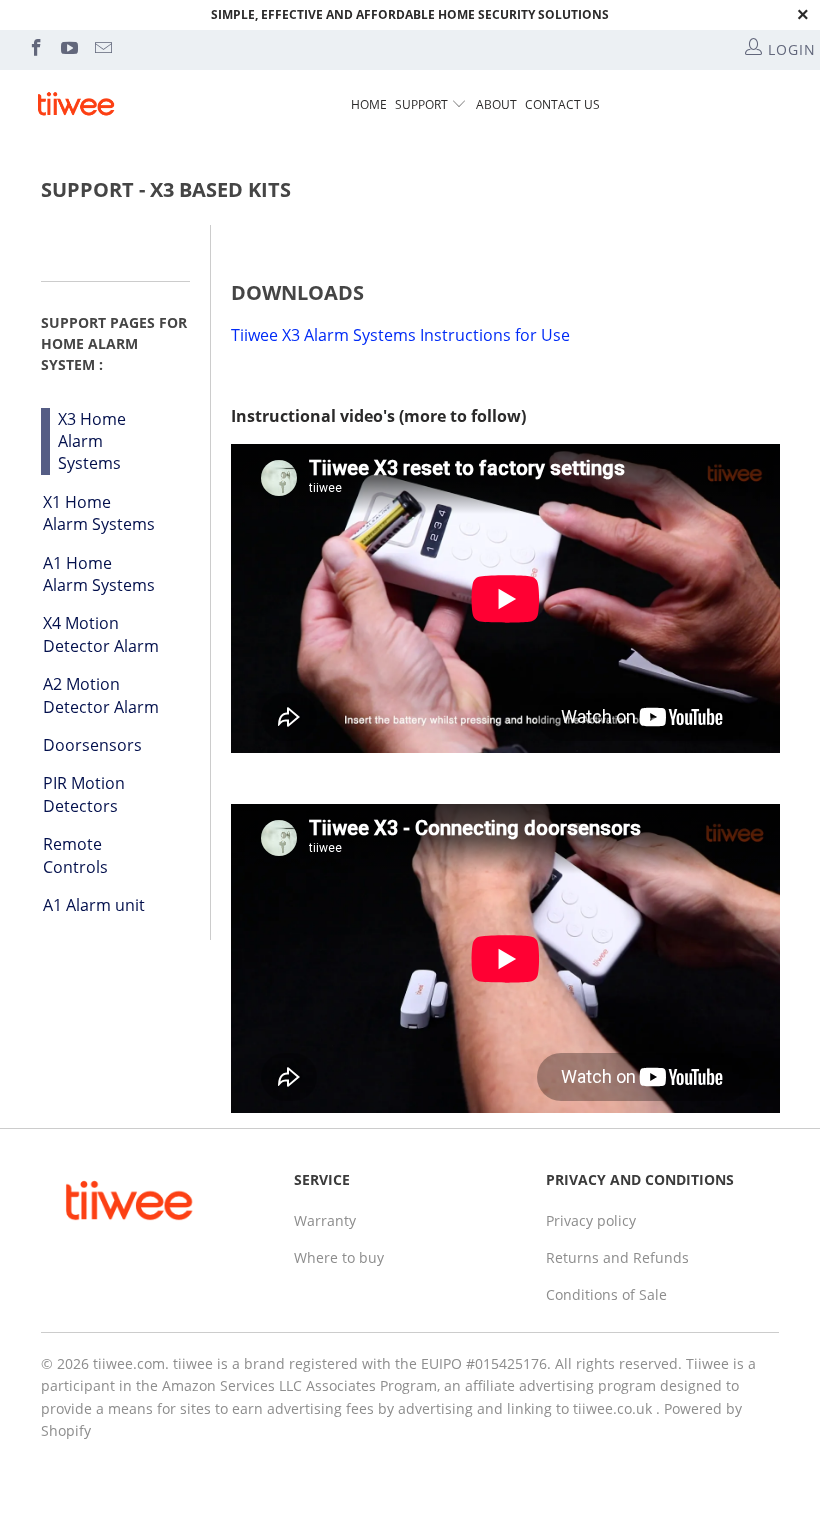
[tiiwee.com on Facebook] (35, 49)
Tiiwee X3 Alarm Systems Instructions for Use (400, 335)
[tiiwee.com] (75, 104)
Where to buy (339, 1257)
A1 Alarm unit (94, 905)
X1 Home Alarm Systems (99, 513)
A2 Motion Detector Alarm (101, 695)
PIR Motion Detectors (84, 794)
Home (369, 104)
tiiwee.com (129, 1363)
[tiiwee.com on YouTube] (69, 49)
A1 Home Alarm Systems (99, 574)
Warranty (325, 1220)
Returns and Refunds (617, 1257)
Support (421, 104)
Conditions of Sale (606, 1294)
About (496, 104)
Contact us (562, 104)
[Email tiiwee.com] (102, 49)
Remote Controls (75, 855)
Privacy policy (591, 1220)
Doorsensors (92, 745)
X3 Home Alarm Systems (92, 441)
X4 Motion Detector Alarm (101, 634)
